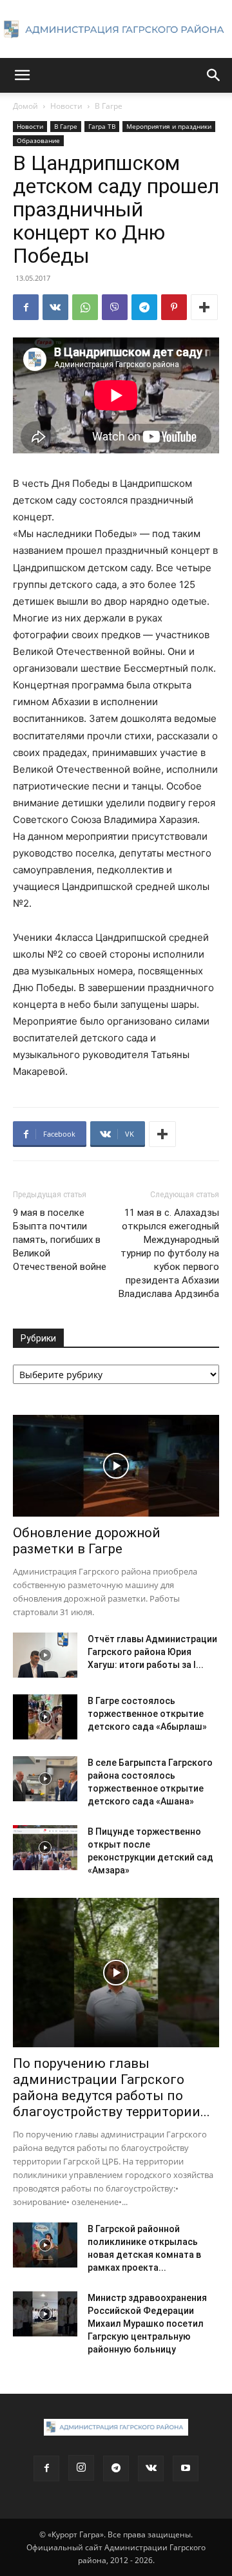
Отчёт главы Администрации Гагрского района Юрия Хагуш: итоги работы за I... (152, 1652)
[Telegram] (144, 307)
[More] (204, 307)
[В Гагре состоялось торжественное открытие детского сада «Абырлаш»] (45, 1717)
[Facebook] (26, 307)
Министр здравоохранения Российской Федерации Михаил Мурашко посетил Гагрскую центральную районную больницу (147, 2324)
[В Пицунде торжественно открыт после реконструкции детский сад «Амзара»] (45, 1848)
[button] (22, 75)
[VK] (55, 307)
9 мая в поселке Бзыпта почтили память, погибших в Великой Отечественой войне (60, 1240)
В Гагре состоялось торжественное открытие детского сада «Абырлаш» (147, 1714)
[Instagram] (81, 2468)
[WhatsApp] (85, 307)
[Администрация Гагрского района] (116, 30)
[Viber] (115, 307)
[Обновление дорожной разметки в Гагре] (116, 1466)
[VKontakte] (151, 2468)
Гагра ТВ (102, 126)
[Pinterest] (174, 307)
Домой (25, 106)
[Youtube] (186, 2468)
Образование (38, 140)
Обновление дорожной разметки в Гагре (87, 1541)
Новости (66, 106)
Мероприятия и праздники (169, 126)
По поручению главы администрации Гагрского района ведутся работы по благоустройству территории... (111, 2088)
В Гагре (109, 106)
